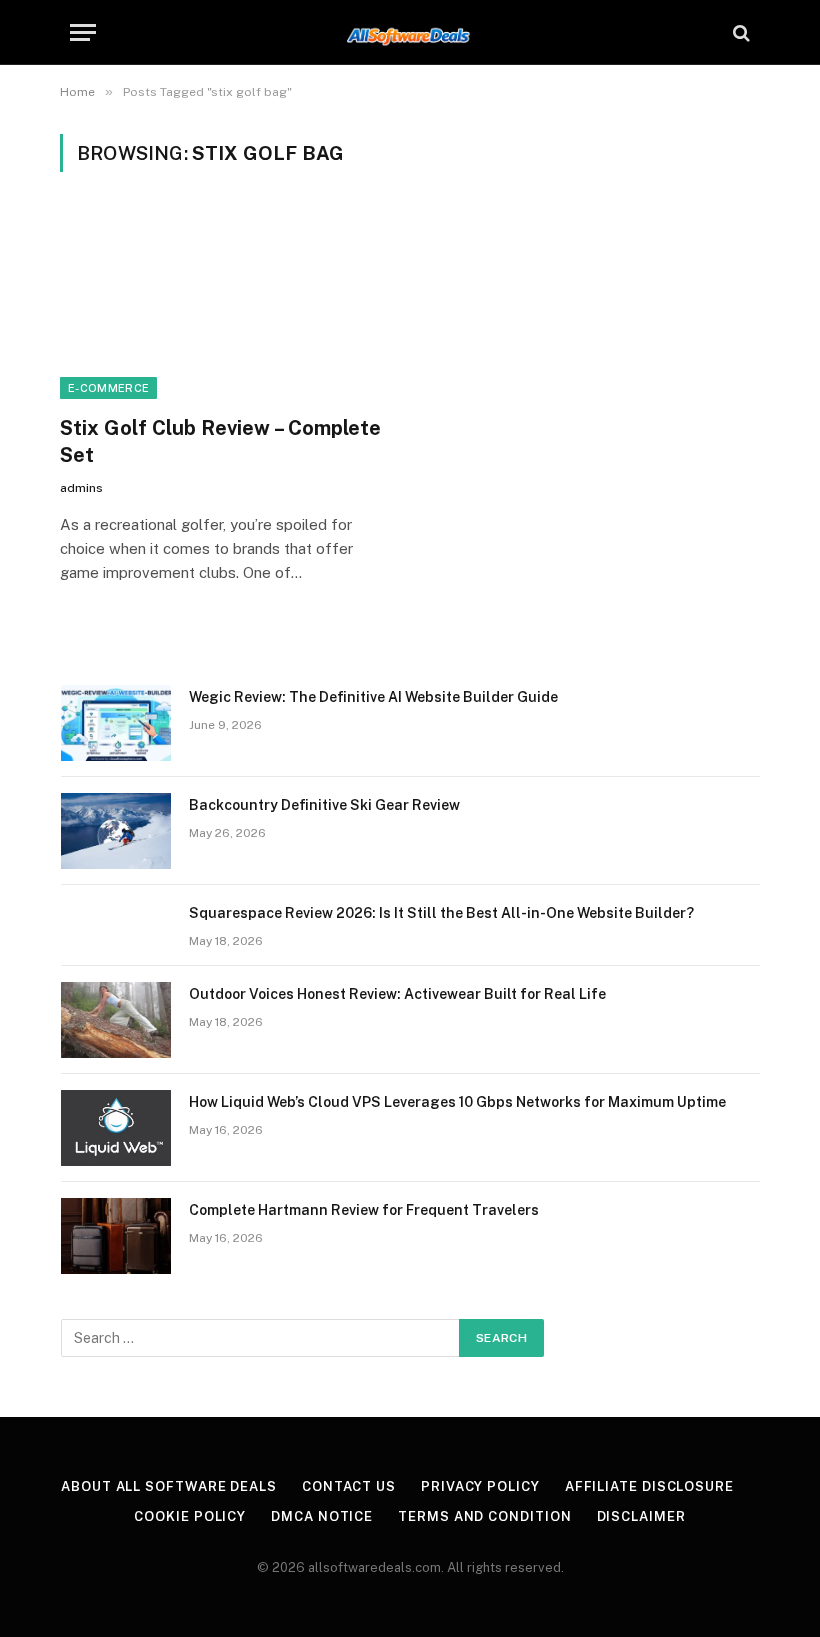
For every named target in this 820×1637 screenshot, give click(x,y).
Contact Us (349, 1486)
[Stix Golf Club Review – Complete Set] (226, 305)
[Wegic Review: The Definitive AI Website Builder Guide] (116, 723)
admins (81, 488)
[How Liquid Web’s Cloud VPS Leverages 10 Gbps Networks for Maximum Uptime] (116, 1128)
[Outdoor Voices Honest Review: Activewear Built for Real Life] (116, 1020)
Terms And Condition (484, 1516)
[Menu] (83, 32)
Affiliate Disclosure (649, 1486)
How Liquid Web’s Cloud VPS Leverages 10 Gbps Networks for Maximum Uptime (457, 1102)
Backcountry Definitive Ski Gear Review (324, 805)
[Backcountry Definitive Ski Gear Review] (116, 831)
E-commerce (108, 388)
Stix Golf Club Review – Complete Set (220, 441)
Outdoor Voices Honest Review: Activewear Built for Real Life (397, 994)
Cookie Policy (190, 1516)
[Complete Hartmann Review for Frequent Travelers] (116, 1236)
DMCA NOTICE (322, 1516)
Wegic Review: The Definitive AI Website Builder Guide (373, 697)
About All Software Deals (169, 1486)
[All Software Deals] (410, 32)
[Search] (739, 32)
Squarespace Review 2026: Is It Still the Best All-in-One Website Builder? (441, 913)
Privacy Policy (480, 1486)
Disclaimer (641, 1516)
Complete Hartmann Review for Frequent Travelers (364, 1210)
